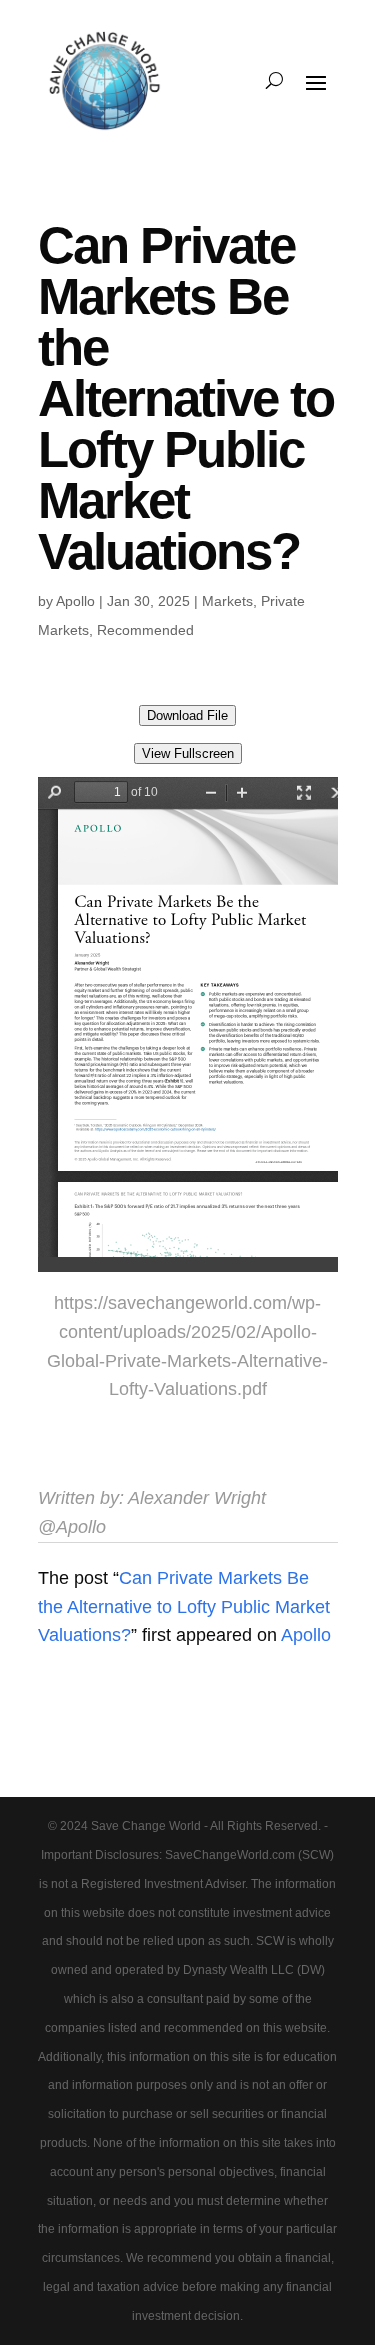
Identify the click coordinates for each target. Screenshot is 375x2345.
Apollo (75, 601)
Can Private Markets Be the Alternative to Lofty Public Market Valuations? (184, 1607)
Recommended (145, 630)
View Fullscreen (188, 753)
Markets (227, 601)
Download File (187, 715)
